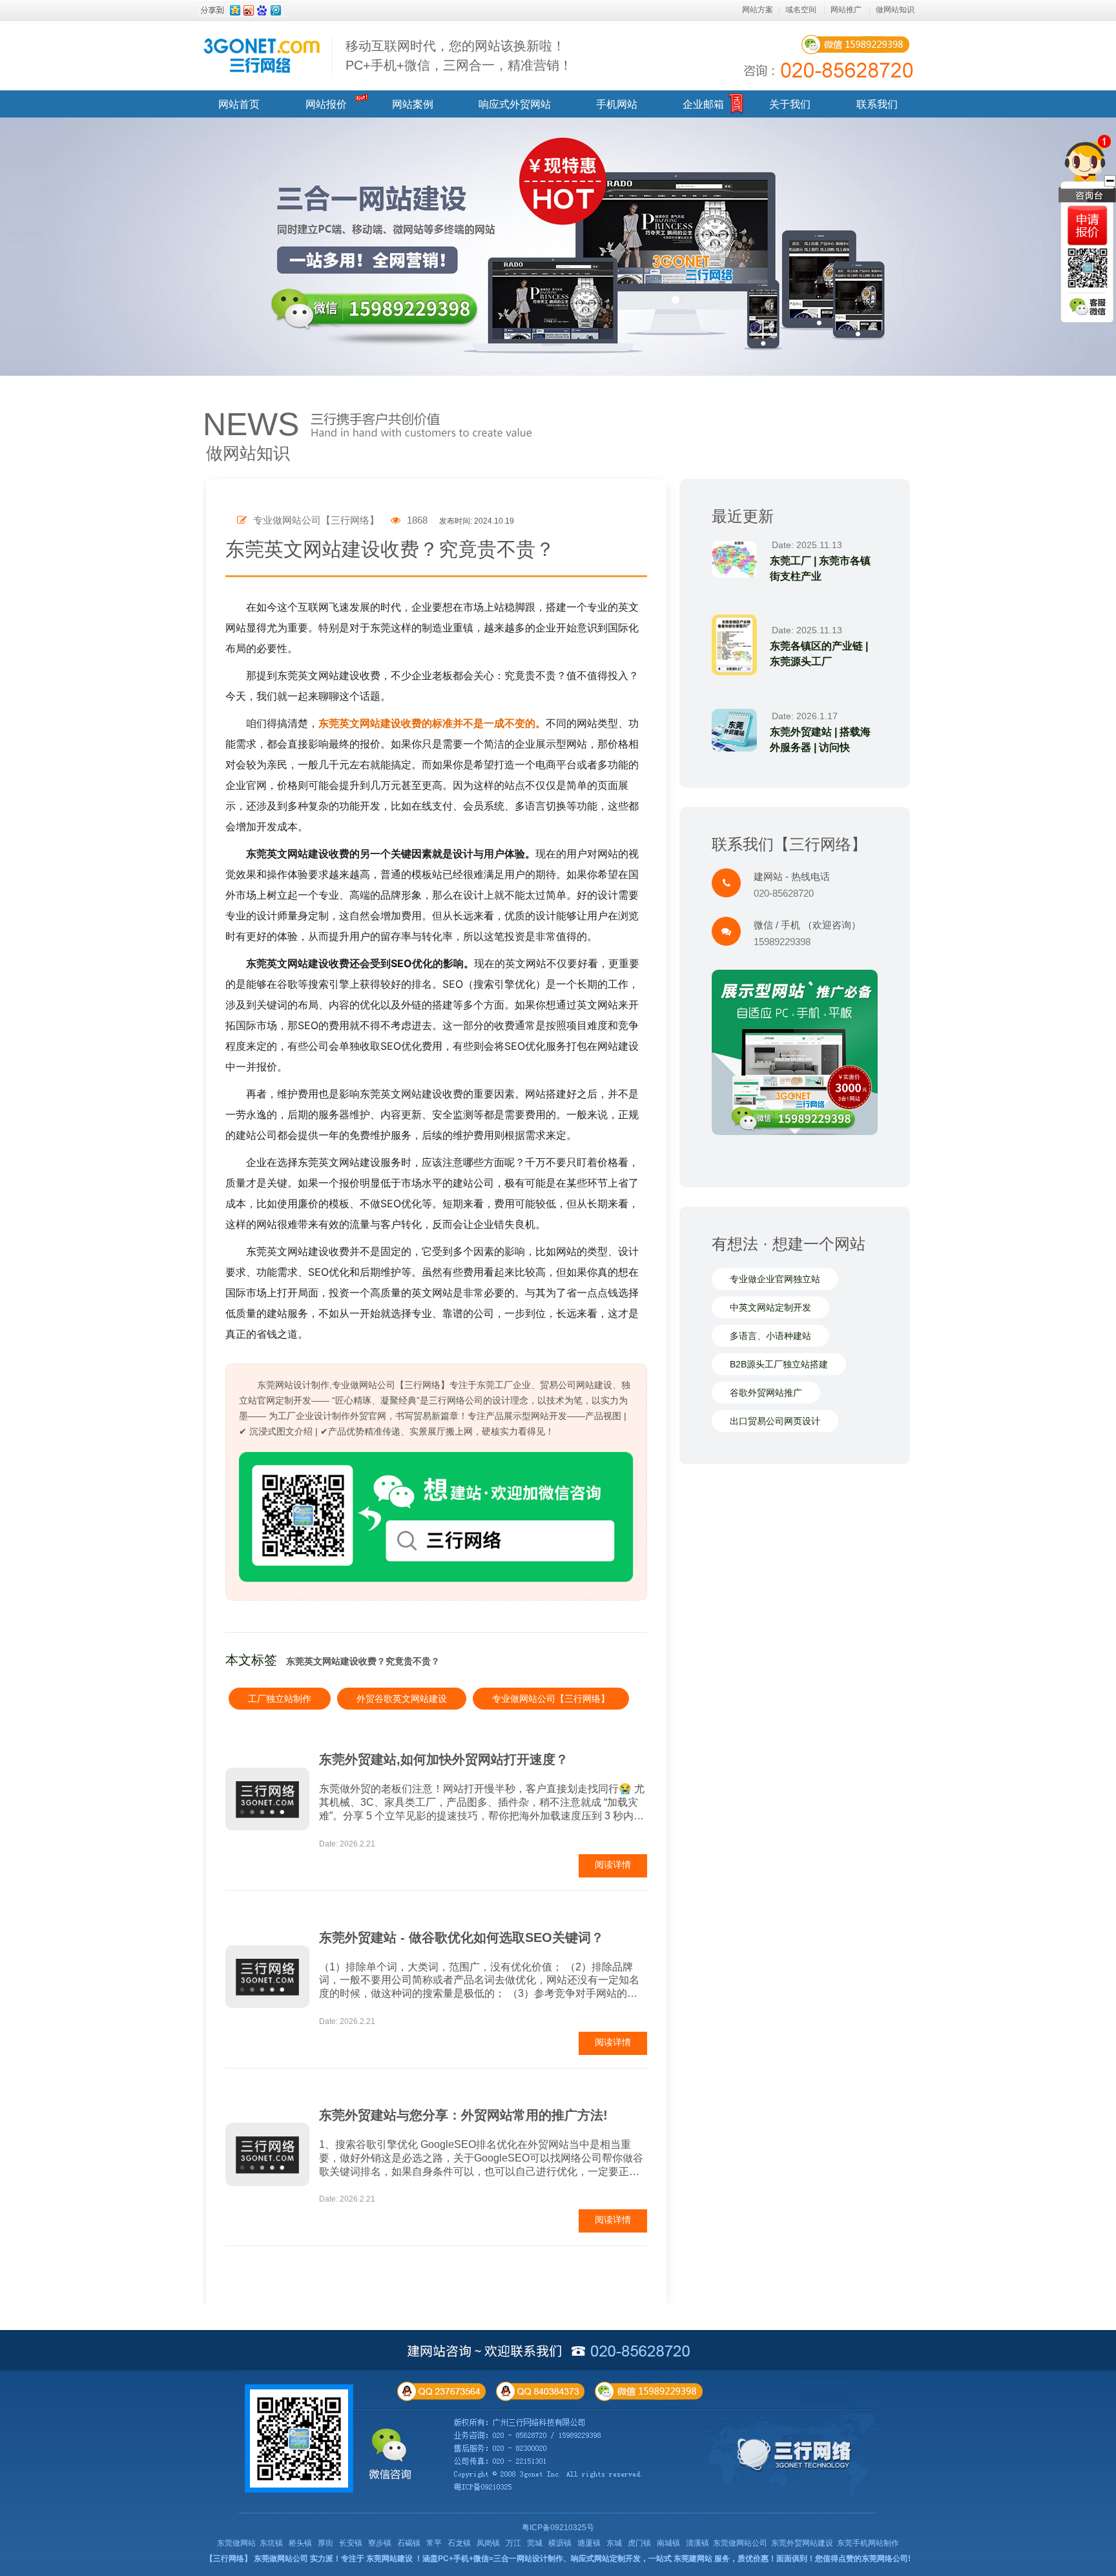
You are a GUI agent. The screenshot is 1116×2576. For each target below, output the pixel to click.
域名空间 (801, 10)
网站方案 (758, 10)
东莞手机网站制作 (868, 2543)
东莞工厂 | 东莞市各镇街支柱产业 (820, 568)
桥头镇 (300, 2543)
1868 (416, 520)
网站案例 (413, 104)
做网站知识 (895, 10)
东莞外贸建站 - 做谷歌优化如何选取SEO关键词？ (461, 1937)
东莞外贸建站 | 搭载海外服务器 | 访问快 (820, 740)
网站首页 (239, 104)
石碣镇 (409, 2543)
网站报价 (326, 104)
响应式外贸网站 (515, 104)
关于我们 (790, 104)
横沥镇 (560, 2543)
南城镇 (668, 2543)
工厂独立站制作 (280, 1699)
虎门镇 (639, 2543)
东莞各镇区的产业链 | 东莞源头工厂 (819, 654)
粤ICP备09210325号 (558, 2528)
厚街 (325, 2543)
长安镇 (351, 2543)
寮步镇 (380, 2543)
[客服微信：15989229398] (1088, 307)
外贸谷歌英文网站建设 (402, 1699)
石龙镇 (459, 2543)
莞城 (535, 2543)
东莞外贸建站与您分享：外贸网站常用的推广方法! (463, 2115)
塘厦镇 (589, 2543)
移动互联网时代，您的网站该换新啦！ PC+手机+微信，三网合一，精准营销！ (459, 56)
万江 (513, 2543)
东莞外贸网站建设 (802, 2543)
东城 (614, 2543)
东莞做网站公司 (740, 2543)
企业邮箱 (703, 104)
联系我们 (877, 104)
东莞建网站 (693, 2559)
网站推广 (846, 10)
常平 (434, 2543)
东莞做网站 (236, 2543)
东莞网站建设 (389, 2559)
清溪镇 (697, 2543)
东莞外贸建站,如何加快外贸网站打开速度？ (444, 1759)
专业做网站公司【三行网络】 (551, 1699)
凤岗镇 (488, 2543)
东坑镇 (271, 2543)
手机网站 (617, 104)
